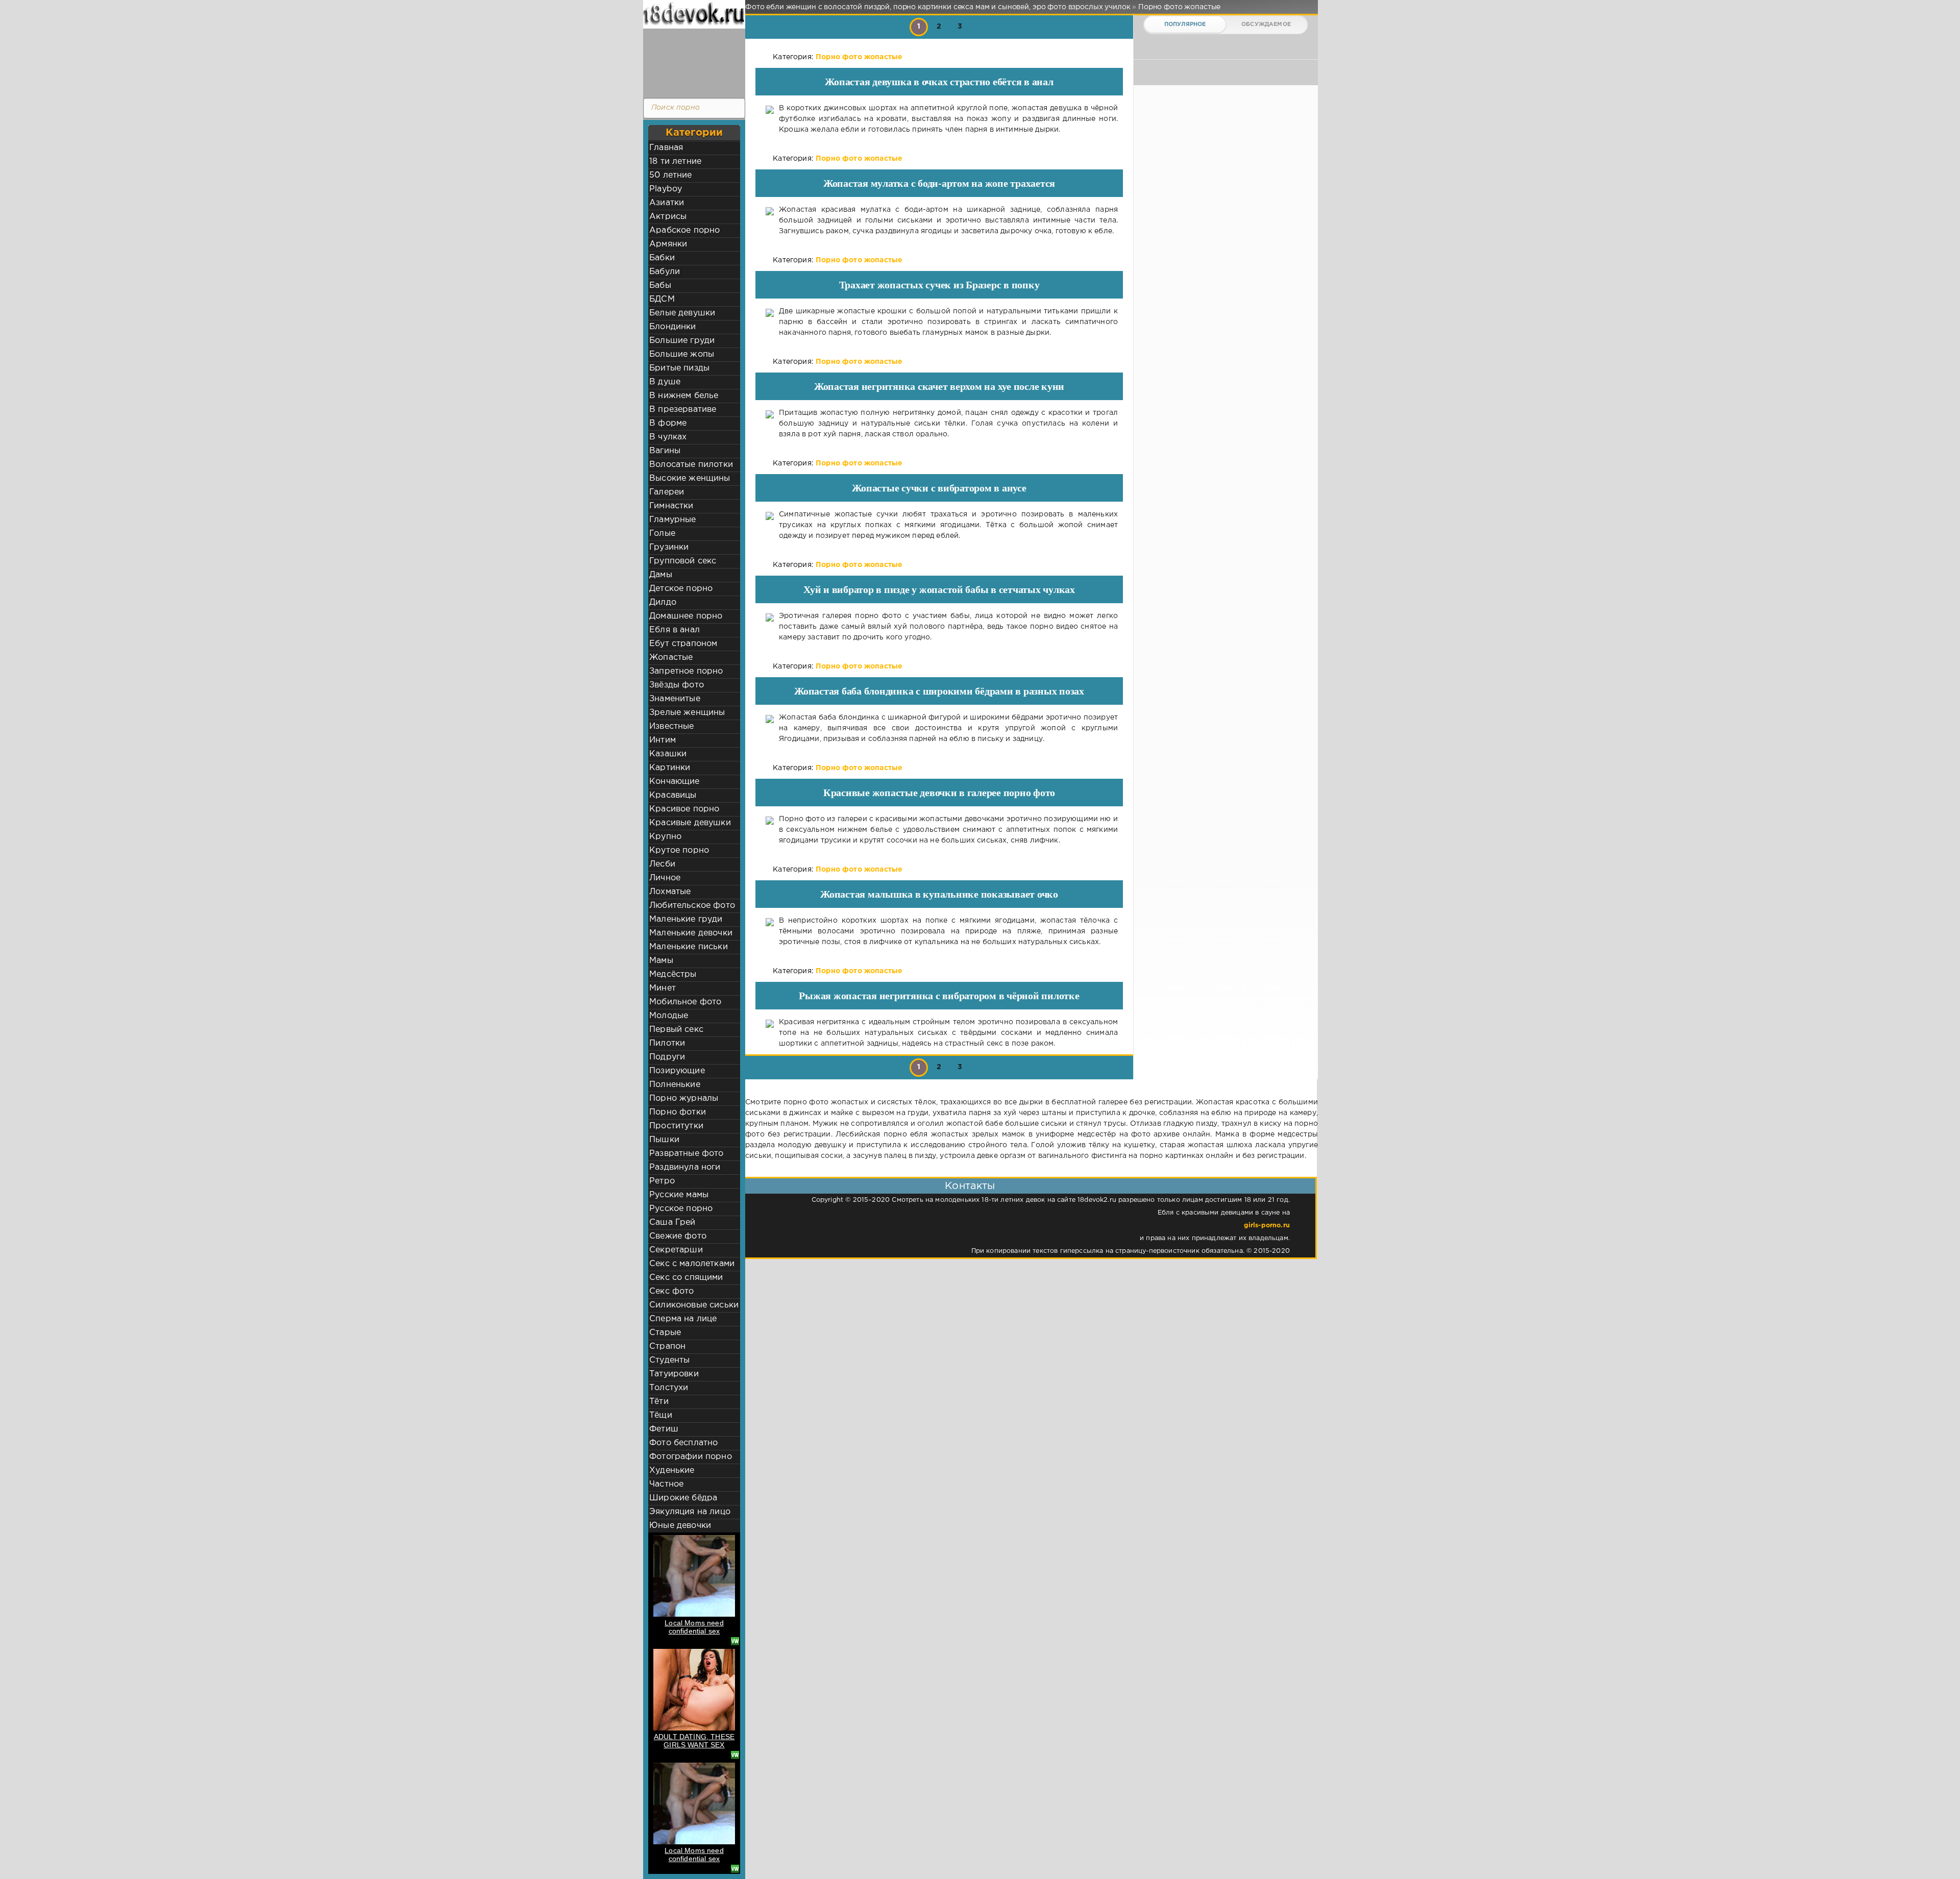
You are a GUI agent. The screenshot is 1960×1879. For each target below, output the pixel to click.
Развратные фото (687, 1154)
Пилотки (667, 1043)
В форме (668, 423)
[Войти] (692, 61)
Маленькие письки (689, 947)
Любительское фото (692, 906)
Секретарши (676, 1250)
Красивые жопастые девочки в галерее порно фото (939, 793)
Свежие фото (678, 1236)
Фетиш (664, 1429)
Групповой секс (683, 561)
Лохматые (670, 892)
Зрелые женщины (687, 713)
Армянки (668, 244)
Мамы (661, 961)
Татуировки (674, 1374)
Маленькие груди (686, 919)
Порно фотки (678, 1112)
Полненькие (675, 1085)
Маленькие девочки (691, 933)
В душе (665, 382)
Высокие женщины (690, 478)
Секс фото (672, 1291)
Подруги (667, 1057)
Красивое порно (684, 809)
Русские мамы (679, 1195)
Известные (672, 726)
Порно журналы (684, 1098)
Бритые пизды (679, 368)
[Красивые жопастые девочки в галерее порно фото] (770, 830)
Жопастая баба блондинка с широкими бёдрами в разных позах (939, 691)
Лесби (662, 864)
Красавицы (673, 795)
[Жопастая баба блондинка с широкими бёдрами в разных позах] (770, 728)
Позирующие (677, 1071)
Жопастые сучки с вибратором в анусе (939, 488)
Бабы (660, 286)
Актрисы (668, 217)
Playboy (666, 189)
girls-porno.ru (1267, 1226)
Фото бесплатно (683, 1443)
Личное (665, 878)
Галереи (667, 492)
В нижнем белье (684, 396)
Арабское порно (684, 230)
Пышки (664, 1140)
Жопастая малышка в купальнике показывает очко (939, 894)
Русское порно (681, 1209)
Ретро (662, 1181)
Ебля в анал (675, 630)
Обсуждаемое (1266, 24)
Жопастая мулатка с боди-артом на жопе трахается (939, 183)
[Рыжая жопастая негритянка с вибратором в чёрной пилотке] (770, 1033)
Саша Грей (672, 1222)
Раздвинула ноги (685, 1167)
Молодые (669, 1016)
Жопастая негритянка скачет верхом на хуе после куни (939, 386)
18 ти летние (675, 162)
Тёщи (661, 1415)
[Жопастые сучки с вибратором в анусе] (770, 525)
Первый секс (676, 1030)
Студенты (669, 1360)
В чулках (668, 437)
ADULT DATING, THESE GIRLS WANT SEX (694, 1741)
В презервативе (683, 410)
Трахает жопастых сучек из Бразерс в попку (939, 285)
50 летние (671, 175)
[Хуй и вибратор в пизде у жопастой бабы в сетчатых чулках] (770, 627)
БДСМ (662, 299)
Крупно (665, 837)
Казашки (668, 754)
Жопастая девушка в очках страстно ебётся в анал (939, 82)
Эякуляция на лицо (690, 1512)
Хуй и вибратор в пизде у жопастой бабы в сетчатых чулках (939, 589)
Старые (665, 1333)
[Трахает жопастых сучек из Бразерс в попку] (770, 322)
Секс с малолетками (692, 1264)
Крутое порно (679, 850)
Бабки (662, 258)
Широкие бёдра (683, 1498)
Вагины (665, 451)
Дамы (661, 575)
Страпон (667, 1346)
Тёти (659, 1402)
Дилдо (663, 602)
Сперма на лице (683, 1319)
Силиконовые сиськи (694, 1305)
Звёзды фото (677, 685)
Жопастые (671, 658)
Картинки (670, 768)
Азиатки (667, 203)
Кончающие (675, 782)
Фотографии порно (691, 1457)
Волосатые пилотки (691, 465)
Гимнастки (671, 506)
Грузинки (669, 547)
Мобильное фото (685, 1002)
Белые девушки (682, 313)
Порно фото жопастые (859, 57)
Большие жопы (682, 354)
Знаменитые (675, 699)
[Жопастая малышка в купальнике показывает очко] (770, 932)
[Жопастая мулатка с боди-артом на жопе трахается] (770, 221)
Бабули (665, 272)
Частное (666, 1484)
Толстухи (669, 1388)
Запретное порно (686, 671)
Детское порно (681, 589)
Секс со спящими (686, 1278)
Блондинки (673, 327)
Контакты (970, 1186)
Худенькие (672, 1470)
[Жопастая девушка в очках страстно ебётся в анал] (770, 119)
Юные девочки (680, 1526)
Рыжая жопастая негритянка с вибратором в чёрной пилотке (939, 996)
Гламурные (673, 520)
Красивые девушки (690, 823)
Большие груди (682, 341)
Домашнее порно (686, 616)
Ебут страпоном (683, 644)
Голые (662, 534)
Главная (666, 148)
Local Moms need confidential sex (694, 1627)
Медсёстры (673, 974)
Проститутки (676, 1126)
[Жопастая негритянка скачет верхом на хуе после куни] (770, 424)
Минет (663, 988)
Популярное (1185, 24)
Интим (663, 740)
